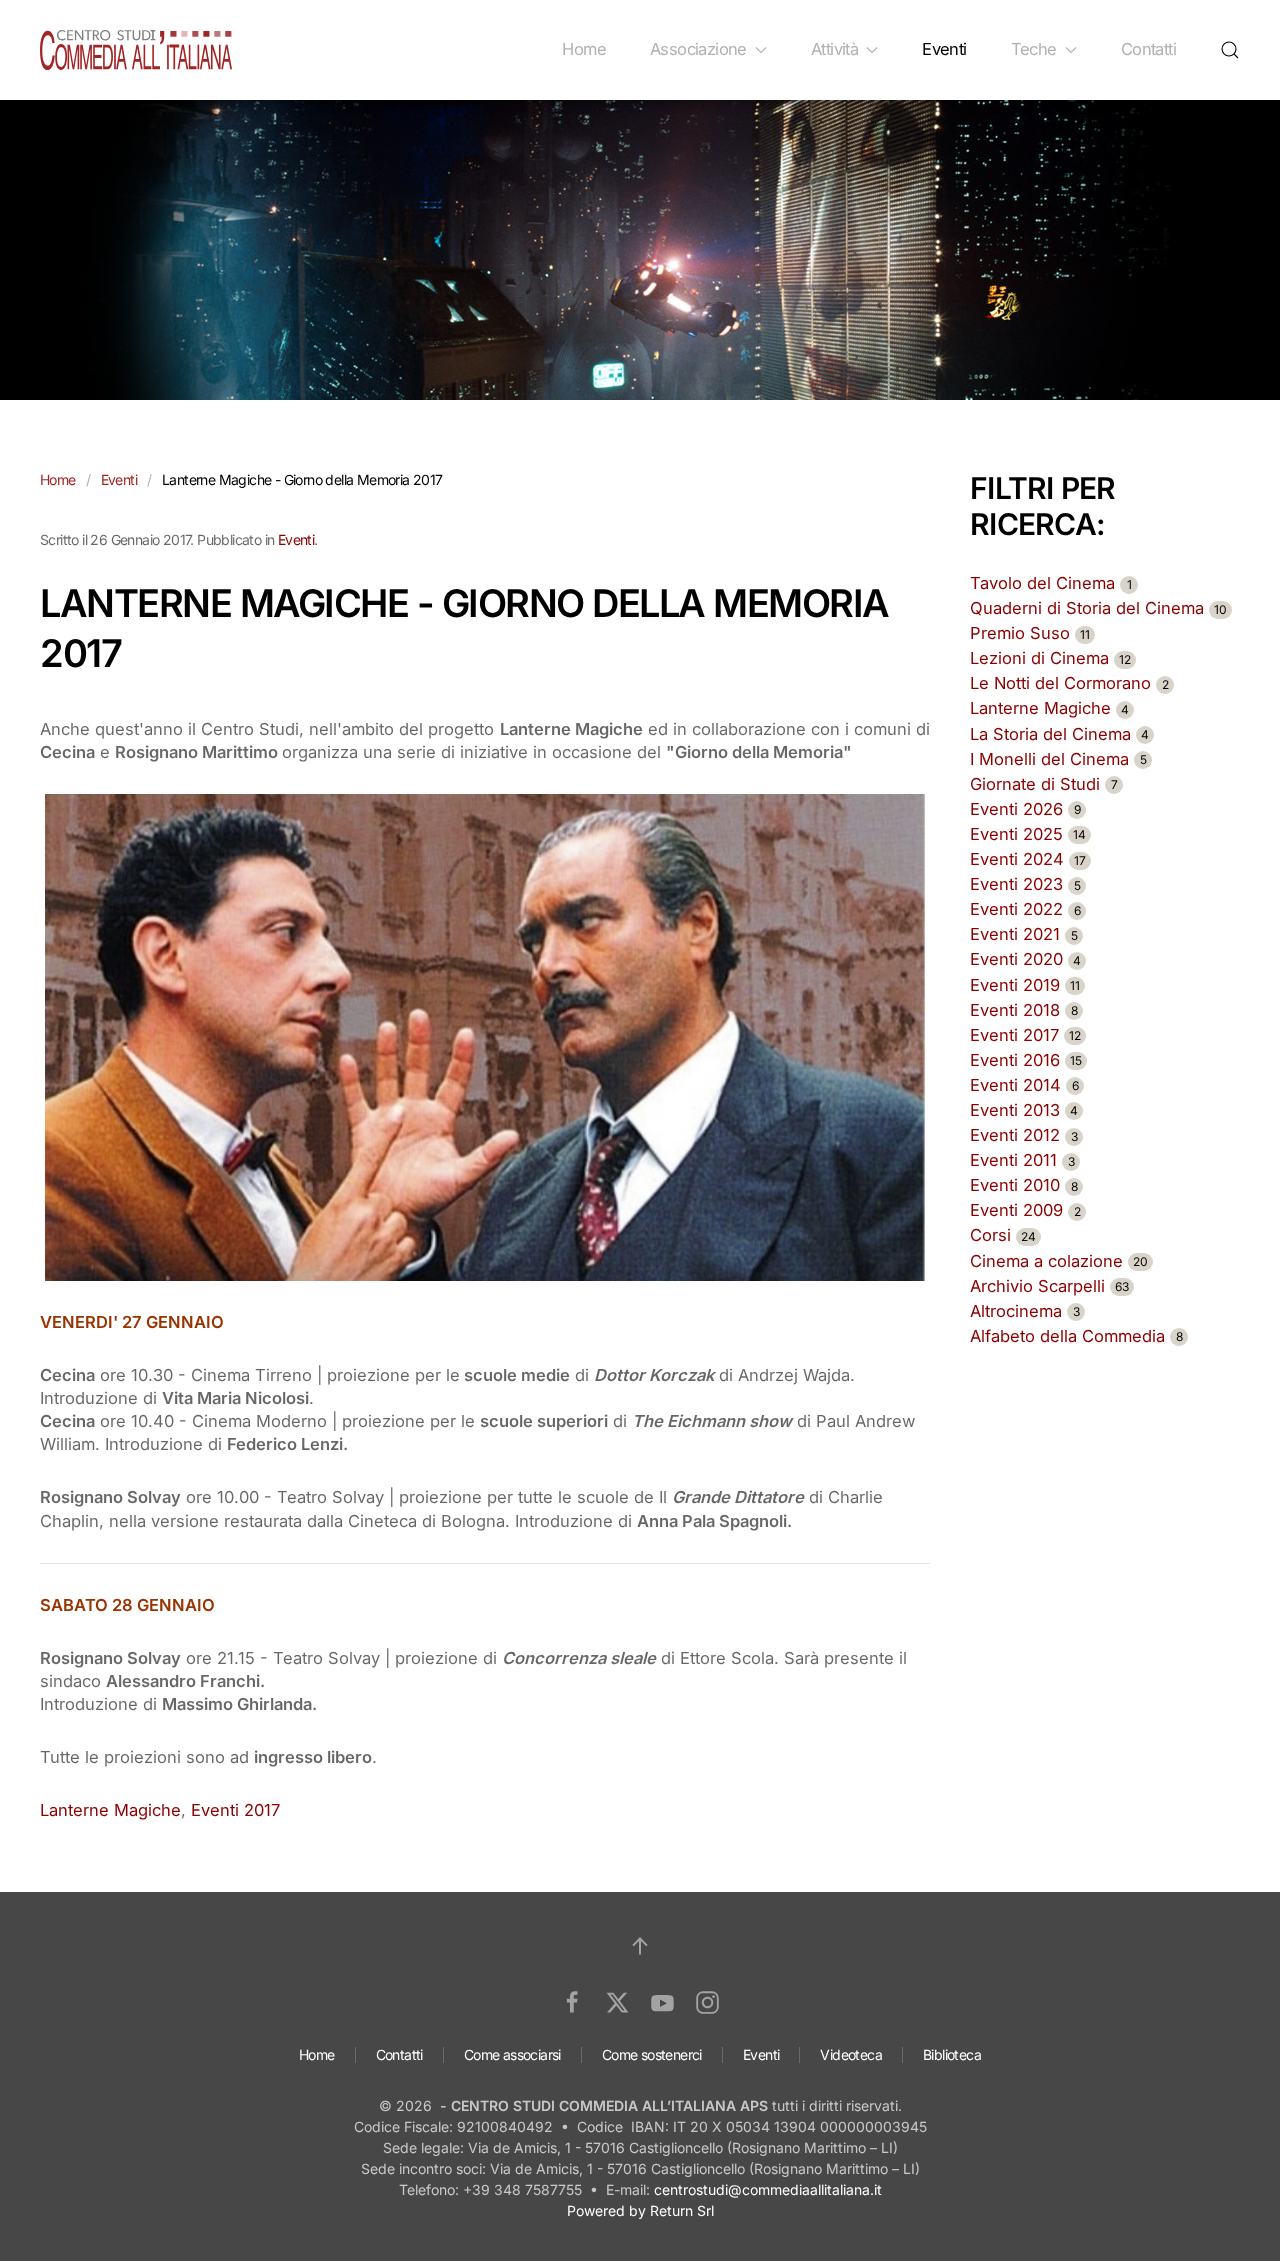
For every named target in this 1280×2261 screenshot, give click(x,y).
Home (584, 49)
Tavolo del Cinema (1051, 583)
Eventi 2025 (1028, 834)
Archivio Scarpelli (1049, 1286)
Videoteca (851, 2054)
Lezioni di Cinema (1050, 658)
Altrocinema (1025, 1311)
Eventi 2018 (1024, 1010)
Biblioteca (952, 2054)
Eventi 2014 (1024, 1085)
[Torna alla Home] (136, 50)
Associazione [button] (698, 49)
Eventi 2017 (235, 1810)
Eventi (944, 49)
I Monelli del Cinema (1058, 759)
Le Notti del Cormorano (1069, 683)
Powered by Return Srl (640, 2210)
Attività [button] (834, 49)
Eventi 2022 (1025, 909)
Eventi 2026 (1025, 809)
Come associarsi (512, 2054)
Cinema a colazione (1059, 1261)
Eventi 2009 (1025, 1210)
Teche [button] (1034, 49)
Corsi (1003, 1235)
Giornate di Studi (1044, 784)
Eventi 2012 (1024, 1135)
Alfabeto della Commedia (1076, 1336)
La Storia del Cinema (1059, 734)
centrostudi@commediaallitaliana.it (768, 2189)
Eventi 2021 (1024, 934)
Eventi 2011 (1022, 1160)
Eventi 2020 (1025, 959)
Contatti (1148, 49)
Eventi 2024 (1028, 859)
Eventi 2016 (1026, 1060)
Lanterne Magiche (110, 1810)
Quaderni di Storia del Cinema (1098, 608)
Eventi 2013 (1024, 1110)
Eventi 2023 (1025, 884)
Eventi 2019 (1025, 985)
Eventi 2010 (1024, 1185)
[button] (1230, 50)
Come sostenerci (652, 2054)
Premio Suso (1030, 633)
